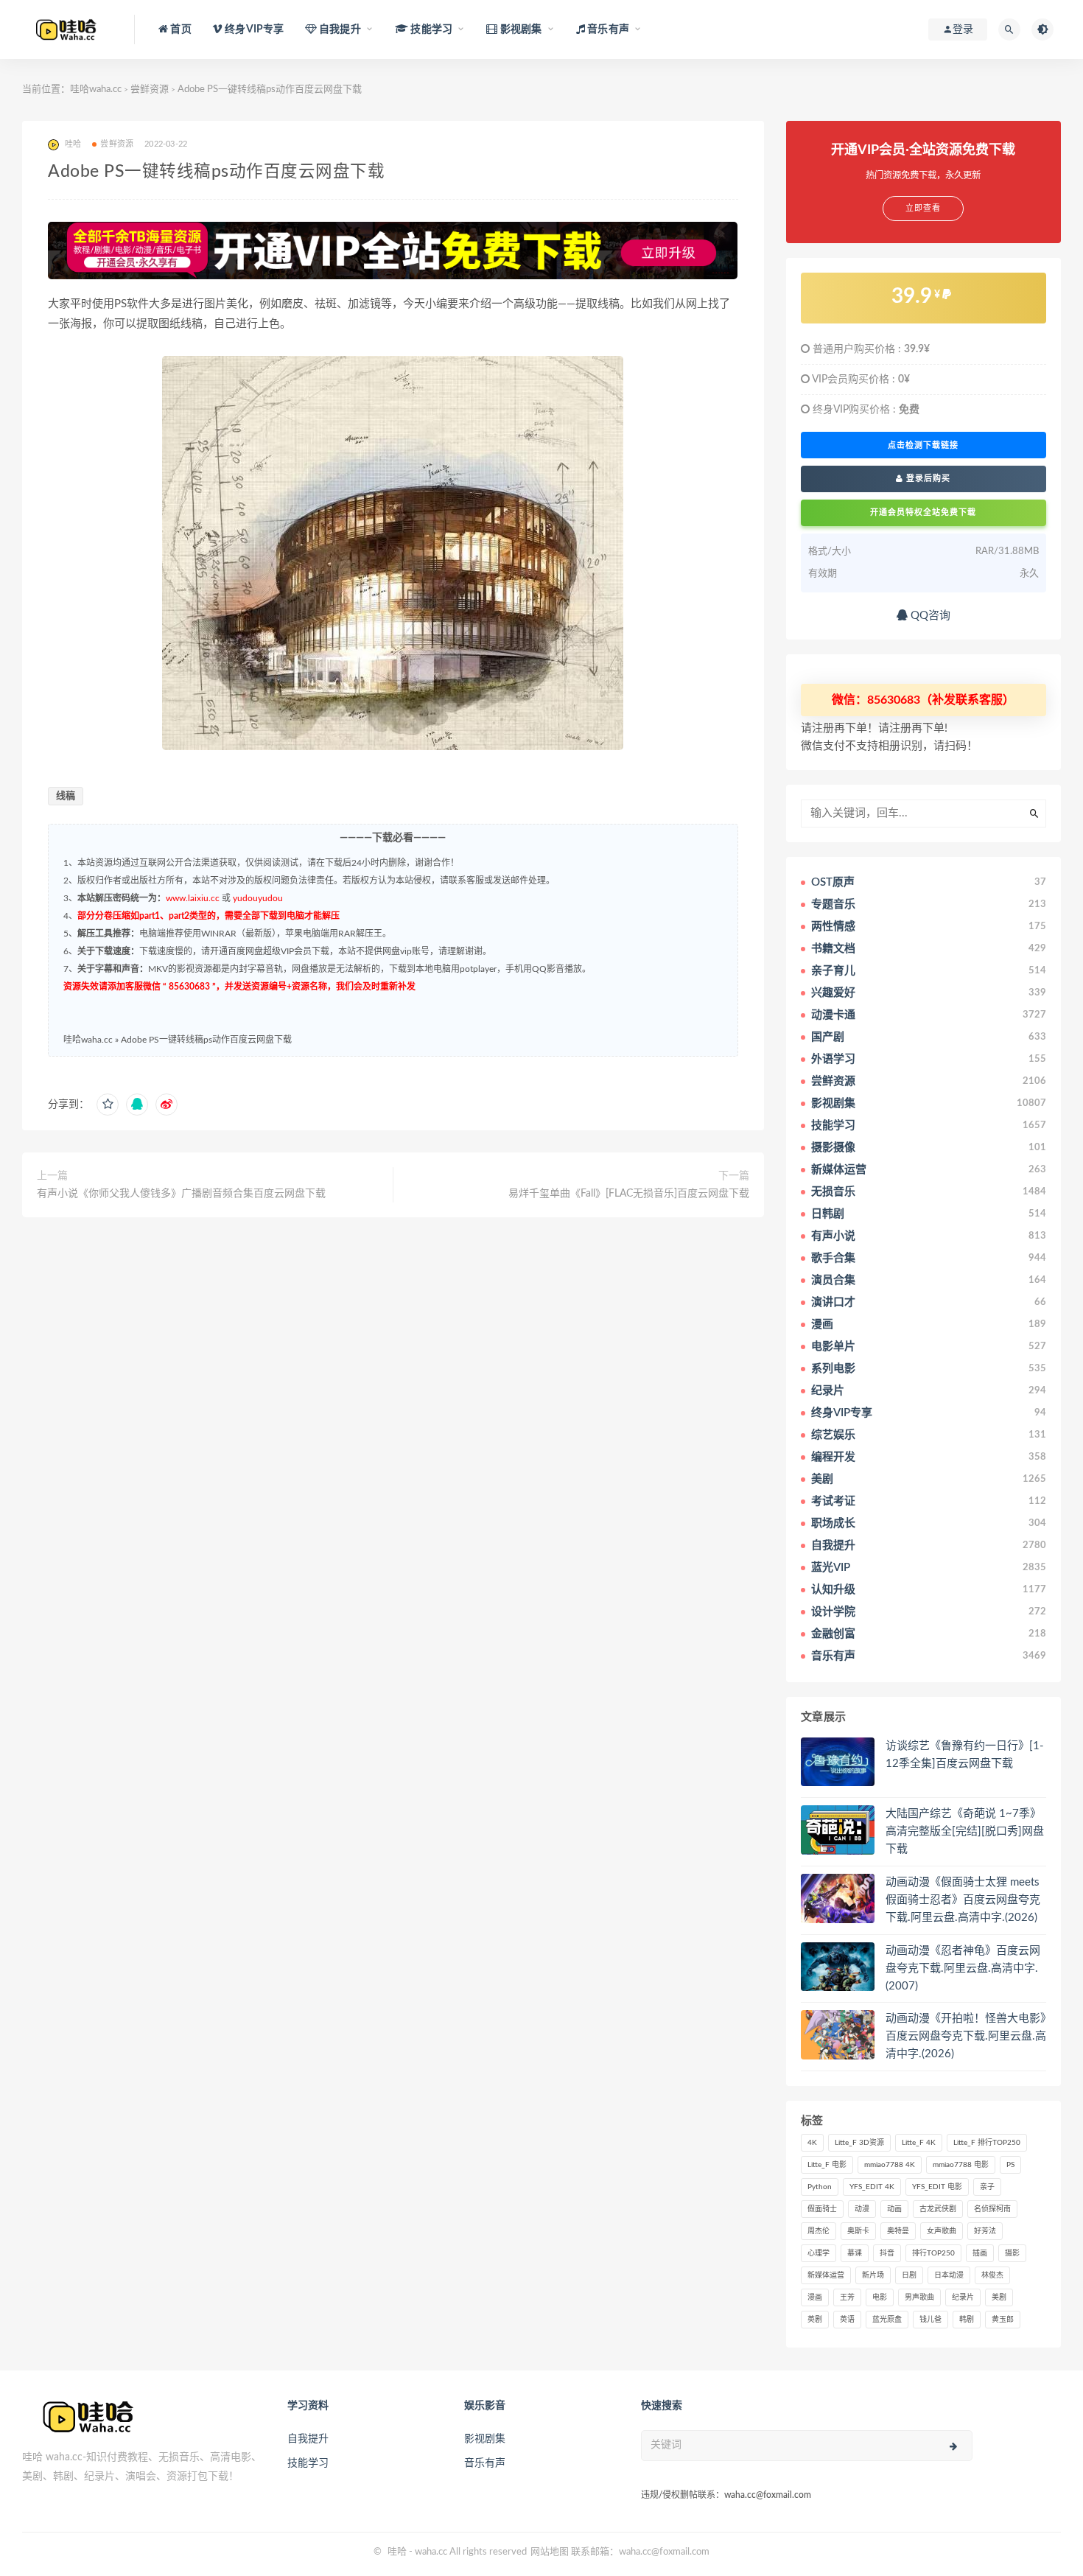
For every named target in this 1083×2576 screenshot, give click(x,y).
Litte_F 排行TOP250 (987, 2143)
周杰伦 (819, 2231)
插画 (980, 2253)
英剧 (815, 2320)
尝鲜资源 (150, 90)
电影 (880, 2297)
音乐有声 (485, 2463)
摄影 (1012, 2253)
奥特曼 (898, 2231)
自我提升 (308, 2439)
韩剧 (967, 2320)
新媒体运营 (826, 2275)
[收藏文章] (108, 1105)
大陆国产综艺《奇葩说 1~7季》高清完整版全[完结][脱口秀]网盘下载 (965, 1831)
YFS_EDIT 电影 (937, 2187)
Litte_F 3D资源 (859, 2143)
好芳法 (985, 2231)
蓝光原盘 (887, 2320)
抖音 (887, 2253)
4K (812, 2143)
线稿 (66, 796)
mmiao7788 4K (890, 2165)
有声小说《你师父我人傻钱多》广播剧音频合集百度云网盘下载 (181, 1194)
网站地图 (550, 2552)
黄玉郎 (1003, 2320)
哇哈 (397, 2552)
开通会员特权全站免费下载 (923, 512)
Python (820, 2187)
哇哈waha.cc (96, 90)
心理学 (819, 2253)
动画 (894, 2209)
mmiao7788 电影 (961, 2165)
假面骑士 (822, 2209)
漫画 (815, 2297)
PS (1010, 2165)
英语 (847, 2320)
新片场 (873, 2275)
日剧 (909, 2275)
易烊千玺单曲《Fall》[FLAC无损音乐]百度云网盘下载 (629, 1194)
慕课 (855, 2253)
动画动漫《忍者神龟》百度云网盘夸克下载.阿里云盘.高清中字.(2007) (963, 1968)
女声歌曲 (942, 2231)
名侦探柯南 (992, 2209)
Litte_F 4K (919, 2143)
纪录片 (963, 2297)
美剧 (999, 2297)
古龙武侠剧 (938, 2209)
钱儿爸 (930, 2320)
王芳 (847, 2297)
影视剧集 (485, 2439)
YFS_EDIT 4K (872, 2187)
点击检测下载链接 (923, 445)
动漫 (862, 2209)
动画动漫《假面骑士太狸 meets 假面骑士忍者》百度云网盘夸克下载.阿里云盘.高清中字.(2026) (963, 1900)
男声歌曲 (919, 2297)
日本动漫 (949, 2275)
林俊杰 (992, 2275)
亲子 (987, 2187)
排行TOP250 (933, 2253)
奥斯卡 (858, 2231)
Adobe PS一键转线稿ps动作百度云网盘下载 (206, 1040)
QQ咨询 (929, 616)
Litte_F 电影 (827, 2165)
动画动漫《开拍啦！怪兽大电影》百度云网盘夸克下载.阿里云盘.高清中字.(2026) (966, 2036)
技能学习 (308, 2463)
